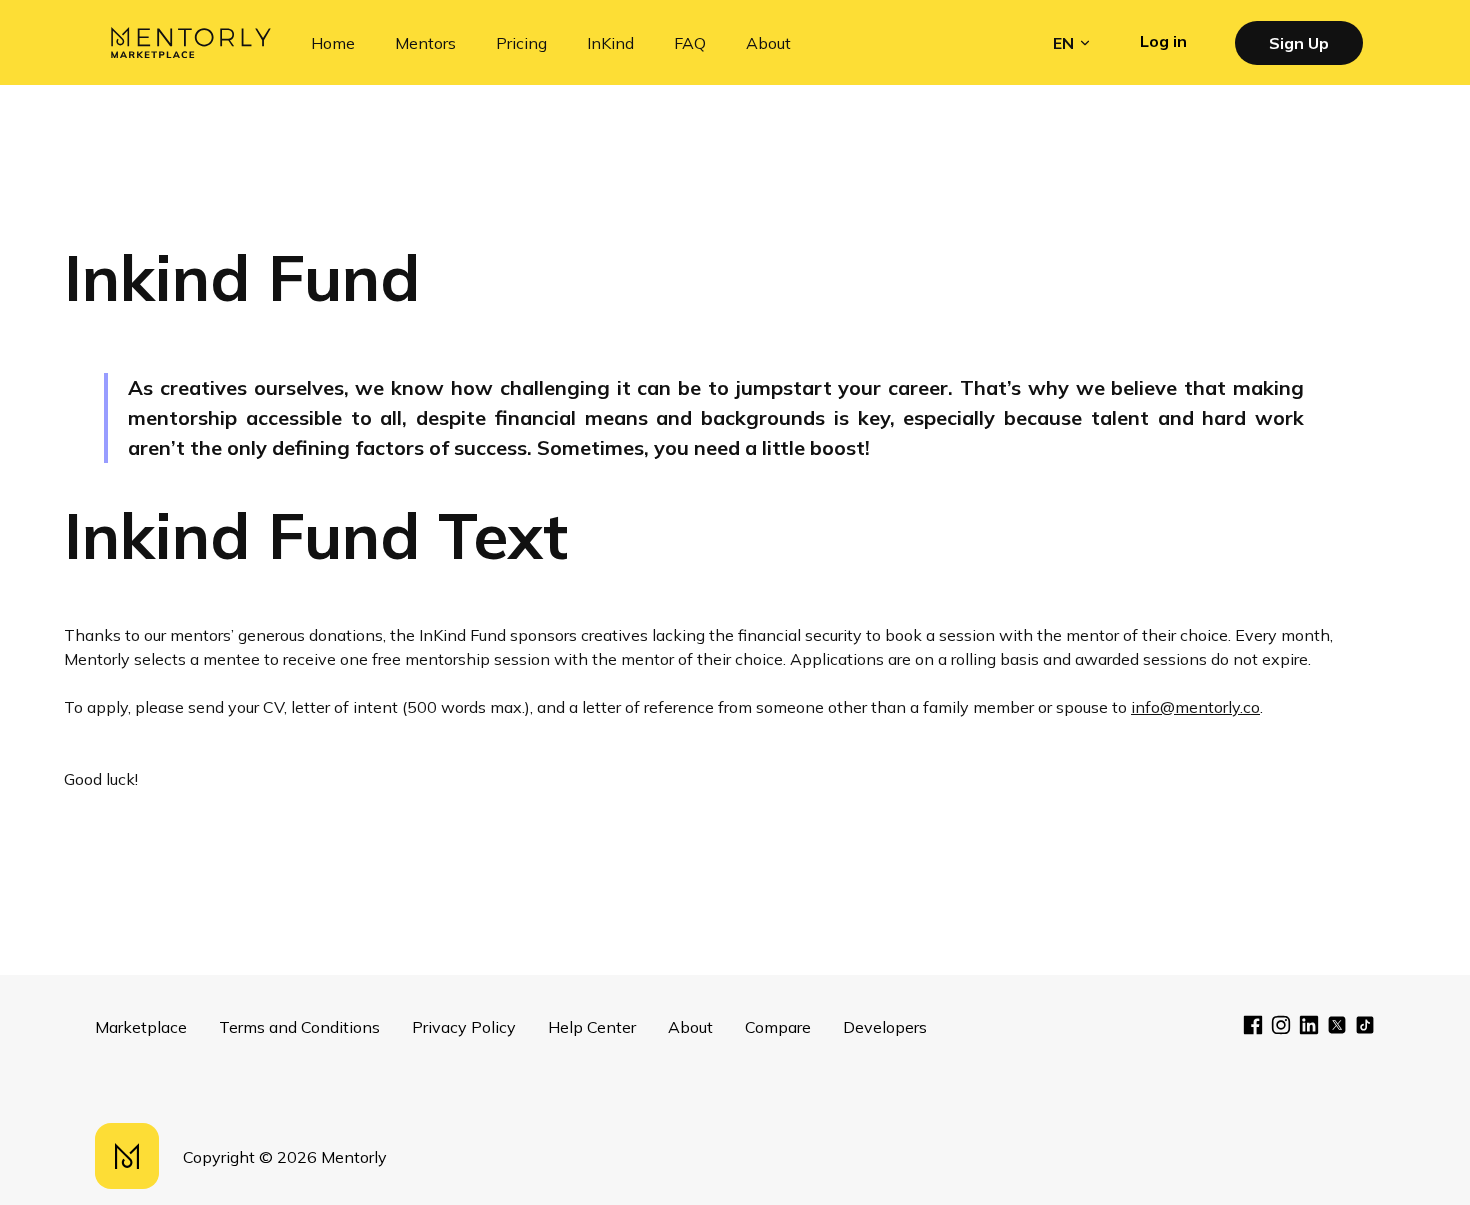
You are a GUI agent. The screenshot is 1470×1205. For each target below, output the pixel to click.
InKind (610, 43)
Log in (1163, 41)
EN (1063, 43)
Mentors (425, 43)
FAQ (690, 43)
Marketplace (141, 1027)
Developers (885, 1027)
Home (333, 43)
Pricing (521, 43)
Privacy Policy (464, 1027)
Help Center (592, 1027)
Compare (778, 1027)
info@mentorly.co (1195, 707)
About (768, 43)
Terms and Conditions (299, 1027)
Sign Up (1299, 43)
